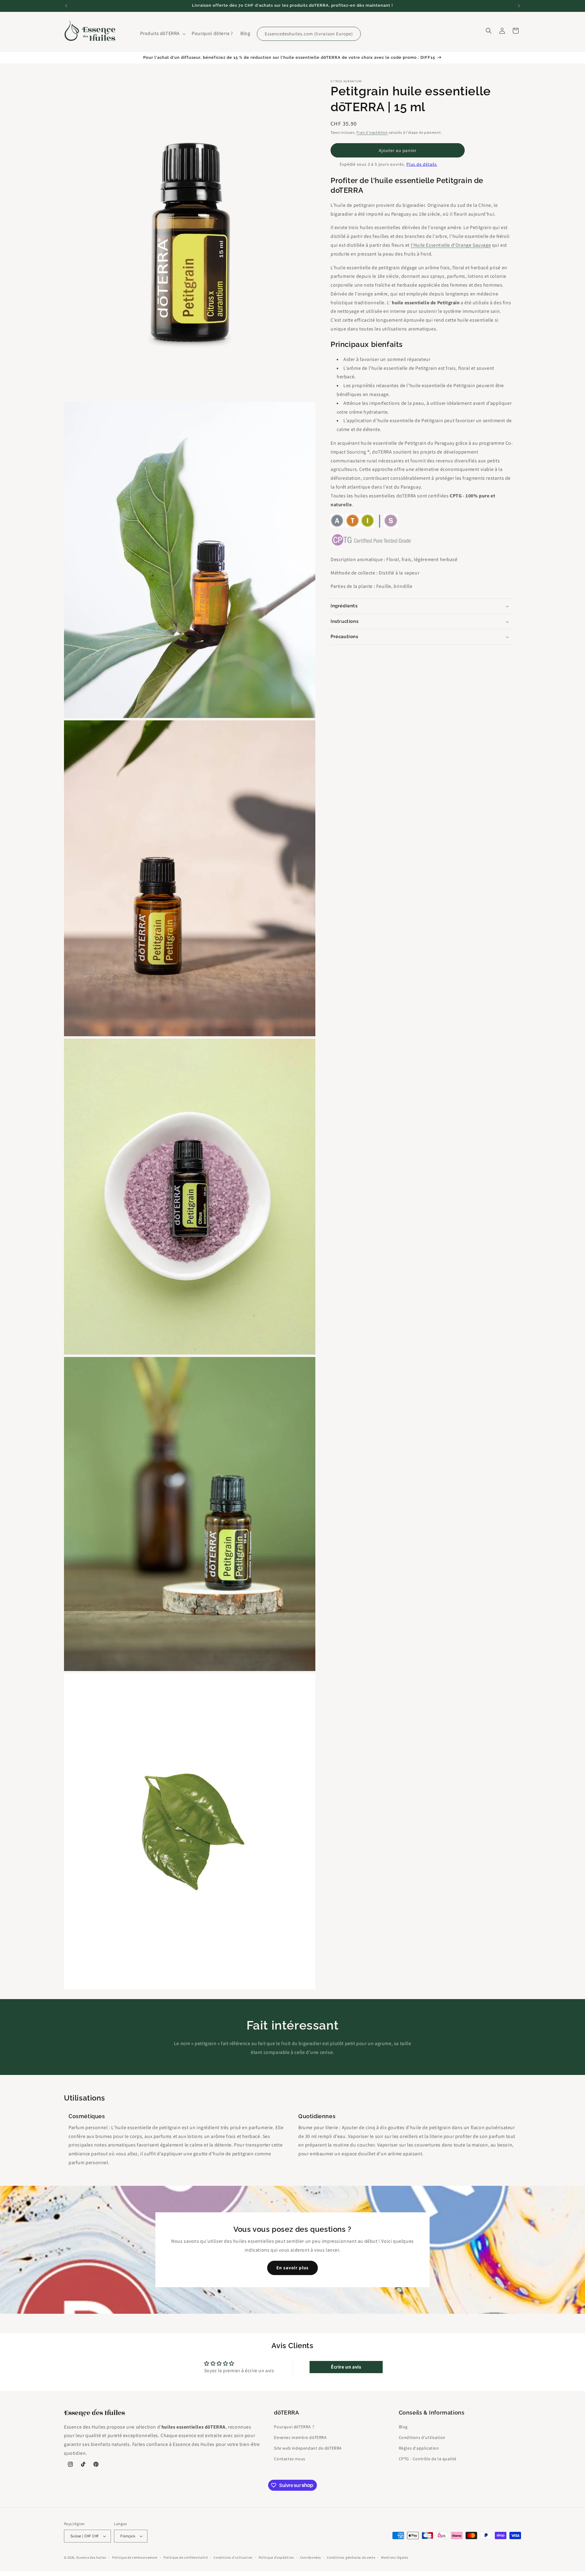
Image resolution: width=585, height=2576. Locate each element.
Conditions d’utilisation (233, 2557)
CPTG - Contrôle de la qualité (428, 2459)
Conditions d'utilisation (422, 2437)
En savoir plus (292, 2268)
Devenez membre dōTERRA (300, 2437)
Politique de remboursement (135, 2557)
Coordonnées (311, 2557)
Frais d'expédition (372, 132)
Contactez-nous (289, 2459)
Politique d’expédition (276, 2557)
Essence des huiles (91, 2557)
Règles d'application (419, 2448)
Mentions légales (395, 2557)
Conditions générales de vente (351, 2557)
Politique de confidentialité (186, 2557)
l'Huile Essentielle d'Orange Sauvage (451, 245)
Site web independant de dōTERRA (308, 2448)
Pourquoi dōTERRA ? (294, 2427)
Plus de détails (422, 164)
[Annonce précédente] (66, 6)
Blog (403, 2427)
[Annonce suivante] (519, 6)
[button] (162, 34)
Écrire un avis (346, 2367)
